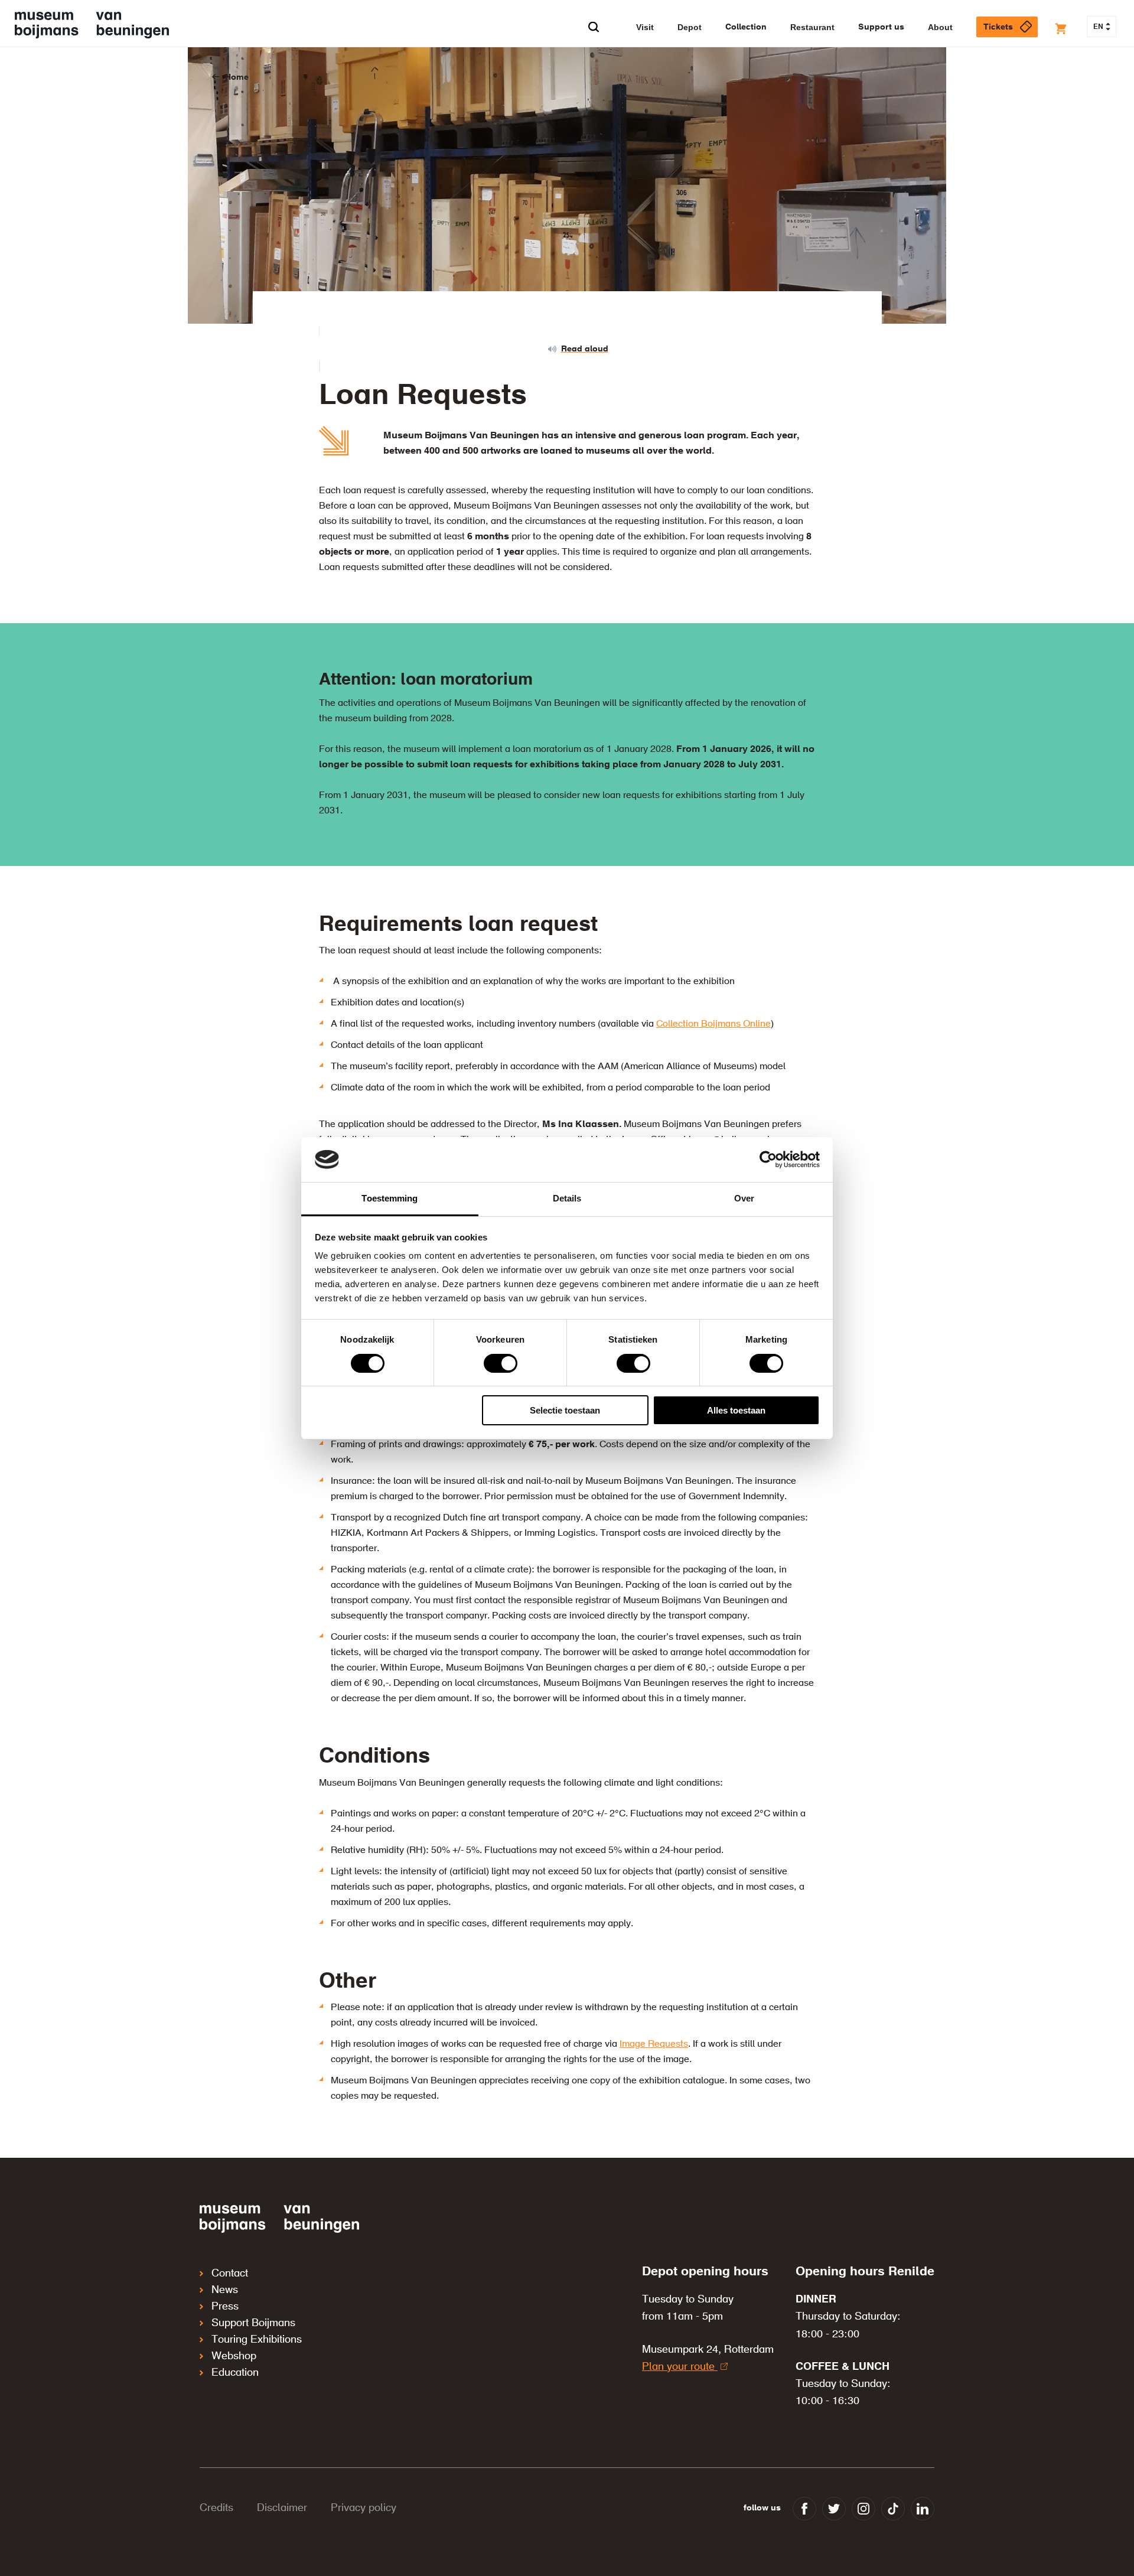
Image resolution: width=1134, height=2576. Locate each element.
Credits (216, 2508)
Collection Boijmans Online (713, 1024)
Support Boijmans (253, 2323)
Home (237, 77)
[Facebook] (804, 2509)
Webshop (234, 2356)
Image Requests (654, 2044)
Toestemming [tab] (390, 1198)
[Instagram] (863, 2509)
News (225, 2290)
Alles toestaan (736, 1410)
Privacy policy (364, 2508)
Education (235, 2373)
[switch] (501, 1363)
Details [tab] (567, 1198)
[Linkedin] (923, 2509)
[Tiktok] (893, 2509)
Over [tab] (744, 1198)
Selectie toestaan (565, 1410)
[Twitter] (834, 2509)
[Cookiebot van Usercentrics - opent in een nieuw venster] (768, 1160)
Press (225, 2307)
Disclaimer (282, 2508)
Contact (230, 2274)
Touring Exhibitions (257, 2340)
